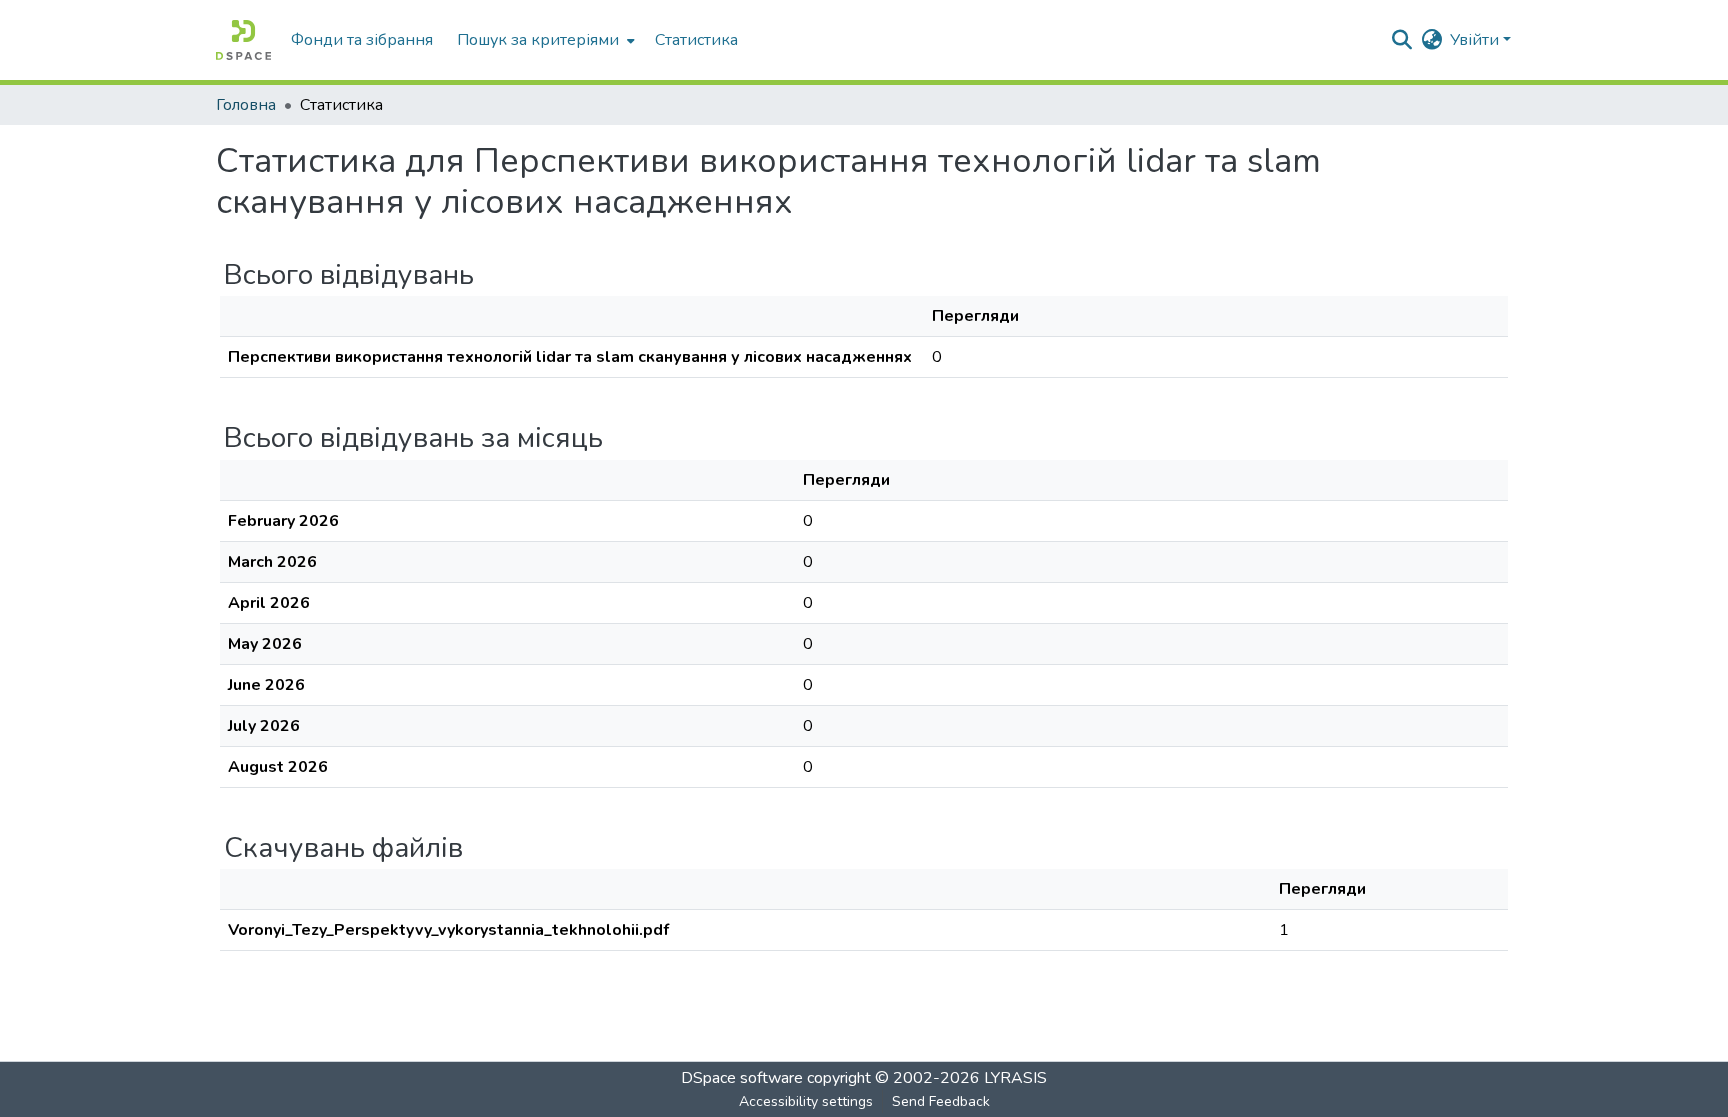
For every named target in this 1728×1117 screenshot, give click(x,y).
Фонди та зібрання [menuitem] (362, 40)
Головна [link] (246, 105)
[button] (243, 40)
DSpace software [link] (742, 1078)
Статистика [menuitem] (696, 40)
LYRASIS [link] (1015, 1078)
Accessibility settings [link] (806, 1101)
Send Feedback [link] (941, 1101)
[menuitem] (544, 40)
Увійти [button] (1476, 40)
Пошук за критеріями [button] (538, 40)
